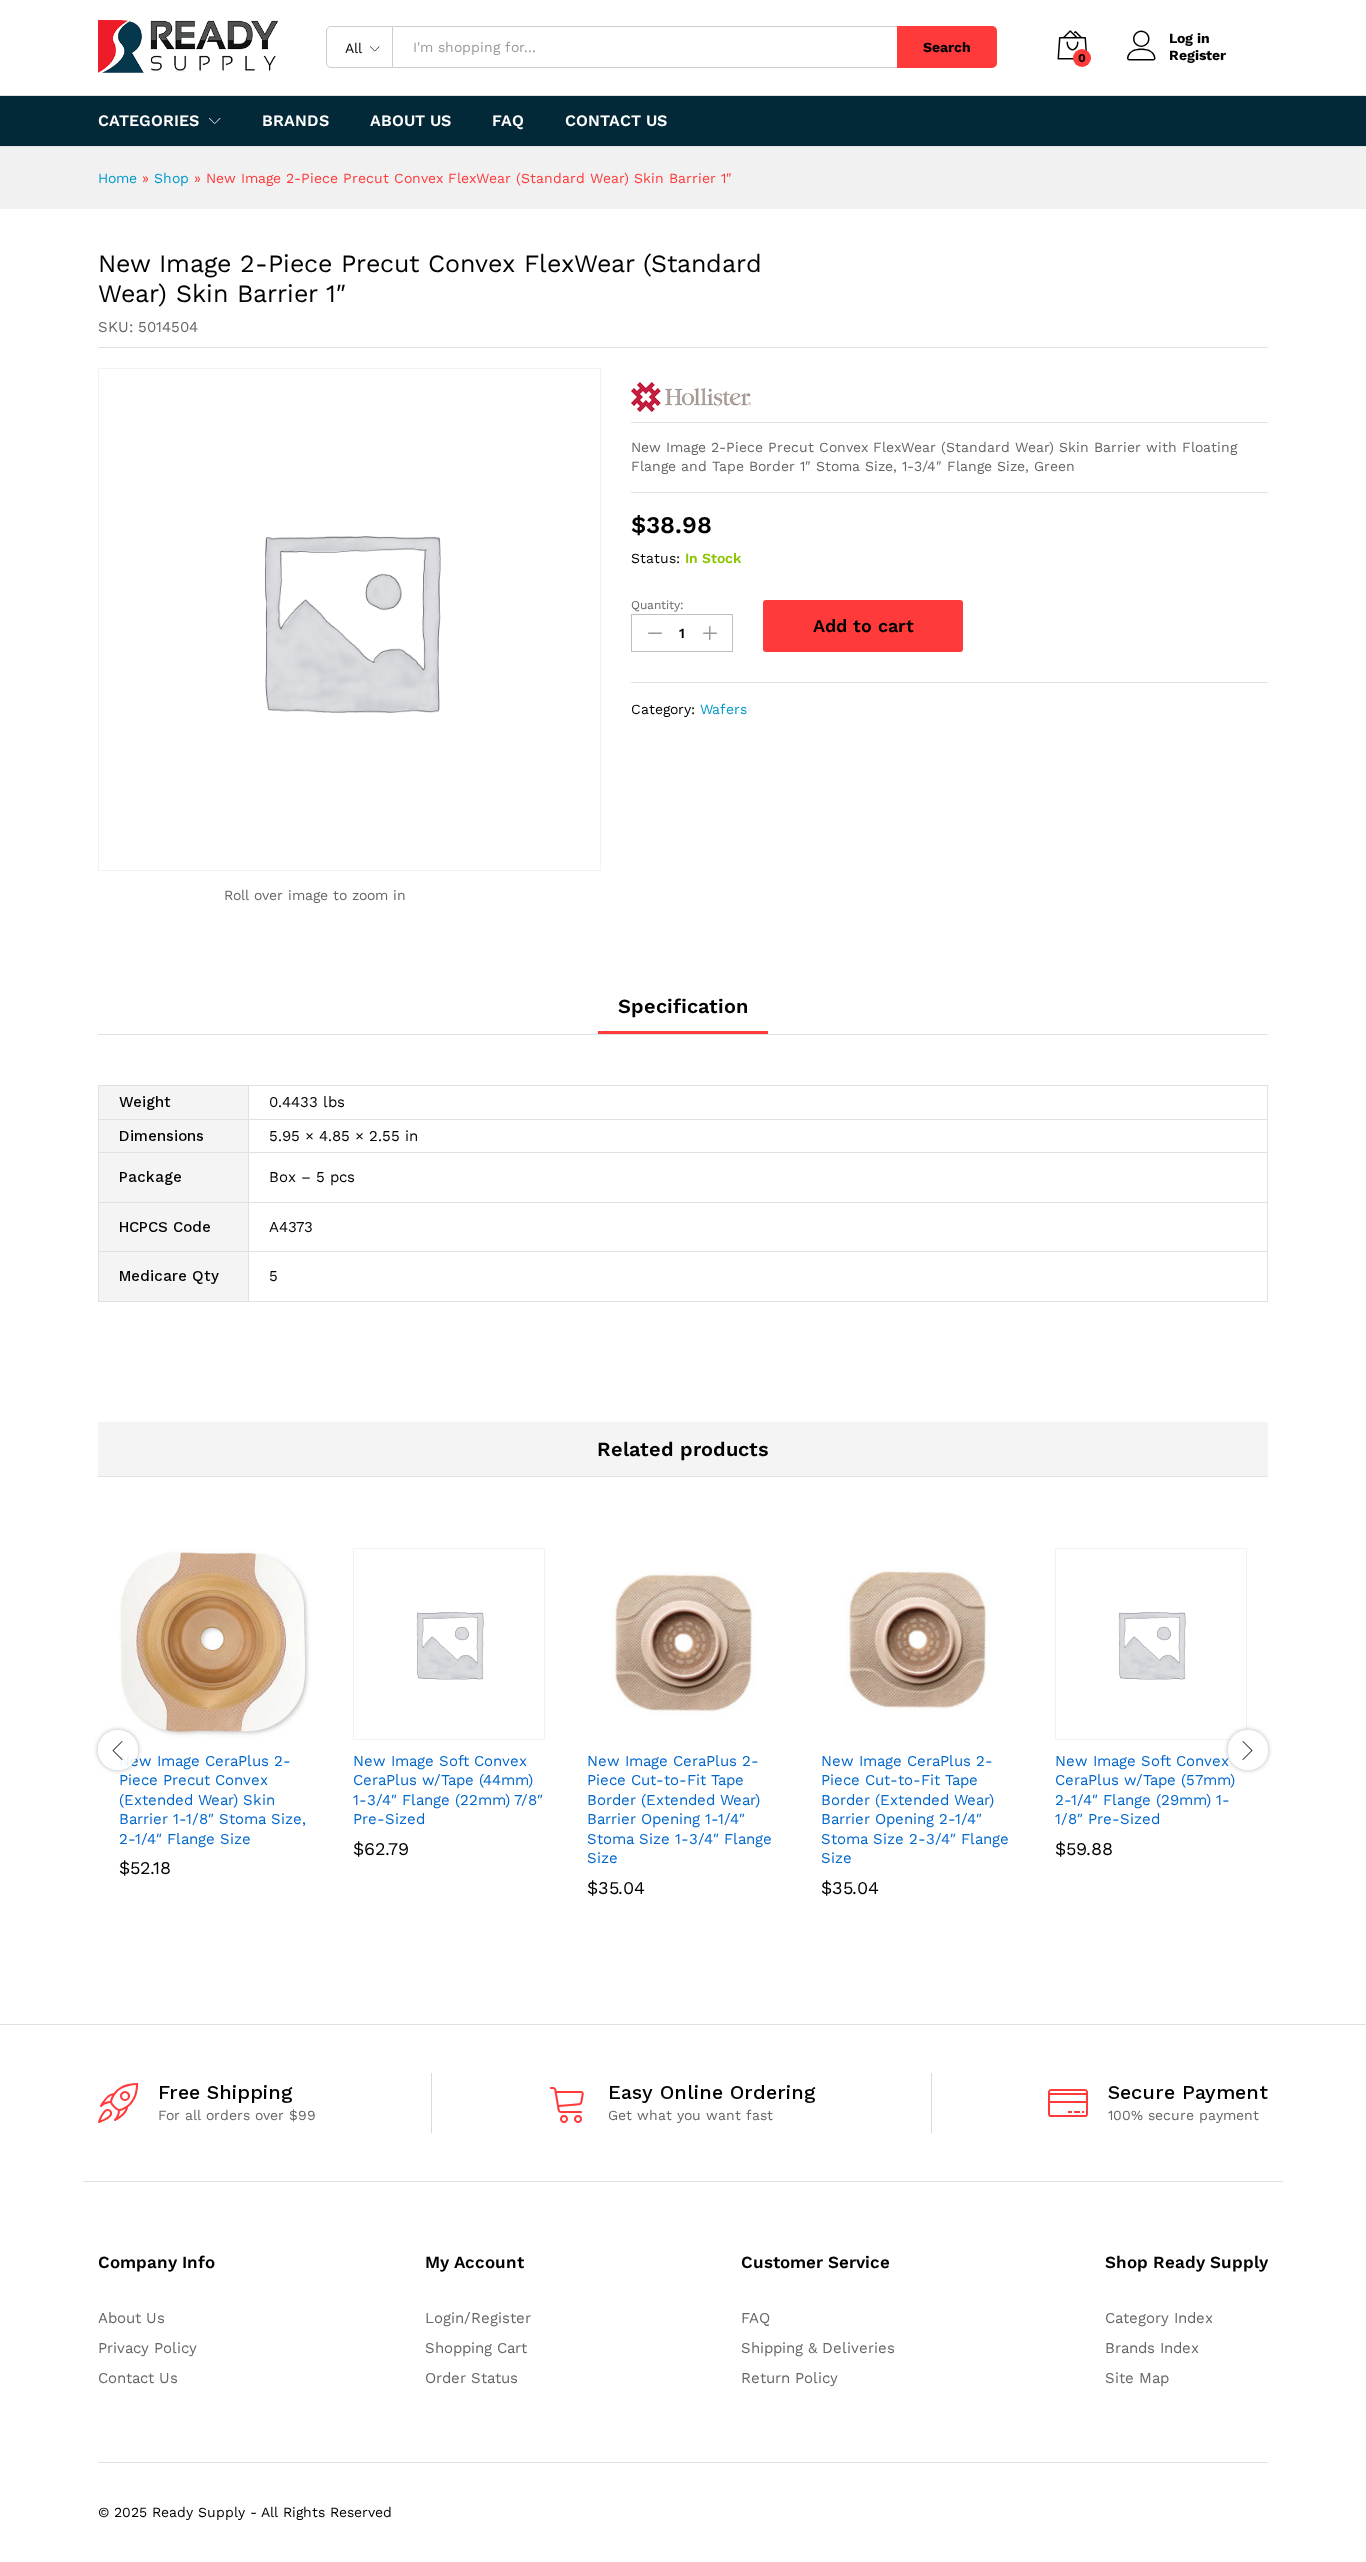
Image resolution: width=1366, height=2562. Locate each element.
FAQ (508, 121)
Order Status (471, 2378)
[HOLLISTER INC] (691, 397)
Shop (171, 178)
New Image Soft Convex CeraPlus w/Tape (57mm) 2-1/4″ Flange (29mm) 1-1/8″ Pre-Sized (1145, 1790)
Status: (655, 558)
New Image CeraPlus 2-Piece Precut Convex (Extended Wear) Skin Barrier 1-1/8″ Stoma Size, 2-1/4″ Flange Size (212, 1800)
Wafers (723, 709)
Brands (295, 121)
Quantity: (657, 605)
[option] (215, 1741)
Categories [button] (148, 121)
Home (117, 178)
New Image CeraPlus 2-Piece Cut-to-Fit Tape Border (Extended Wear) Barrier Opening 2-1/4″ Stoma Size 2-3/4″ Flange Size (915, 1810)
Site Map (1137, 2378)
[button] (192, 1728)
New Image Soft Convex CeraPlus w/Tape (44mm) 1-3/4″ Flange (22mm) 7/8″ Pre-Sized (448, 1790)
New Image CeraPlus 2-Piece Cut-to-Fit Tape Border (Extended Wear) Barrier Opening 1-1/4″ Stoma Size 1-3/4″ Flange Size (679, 1810)
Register (1197, 55)
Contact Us (616, 121)
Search (947, 47)
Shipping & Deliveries (818, 2348)
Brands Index (1152, 2348)
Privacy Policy (147, 2348)
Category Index (1159, 2318)
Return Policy (789, 2378)
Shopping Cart (476, 2348)
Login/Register (478, 2318)
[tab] (683, 1015)
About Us (410, 121)
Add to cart (863, 625)
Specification (683, 1006)
